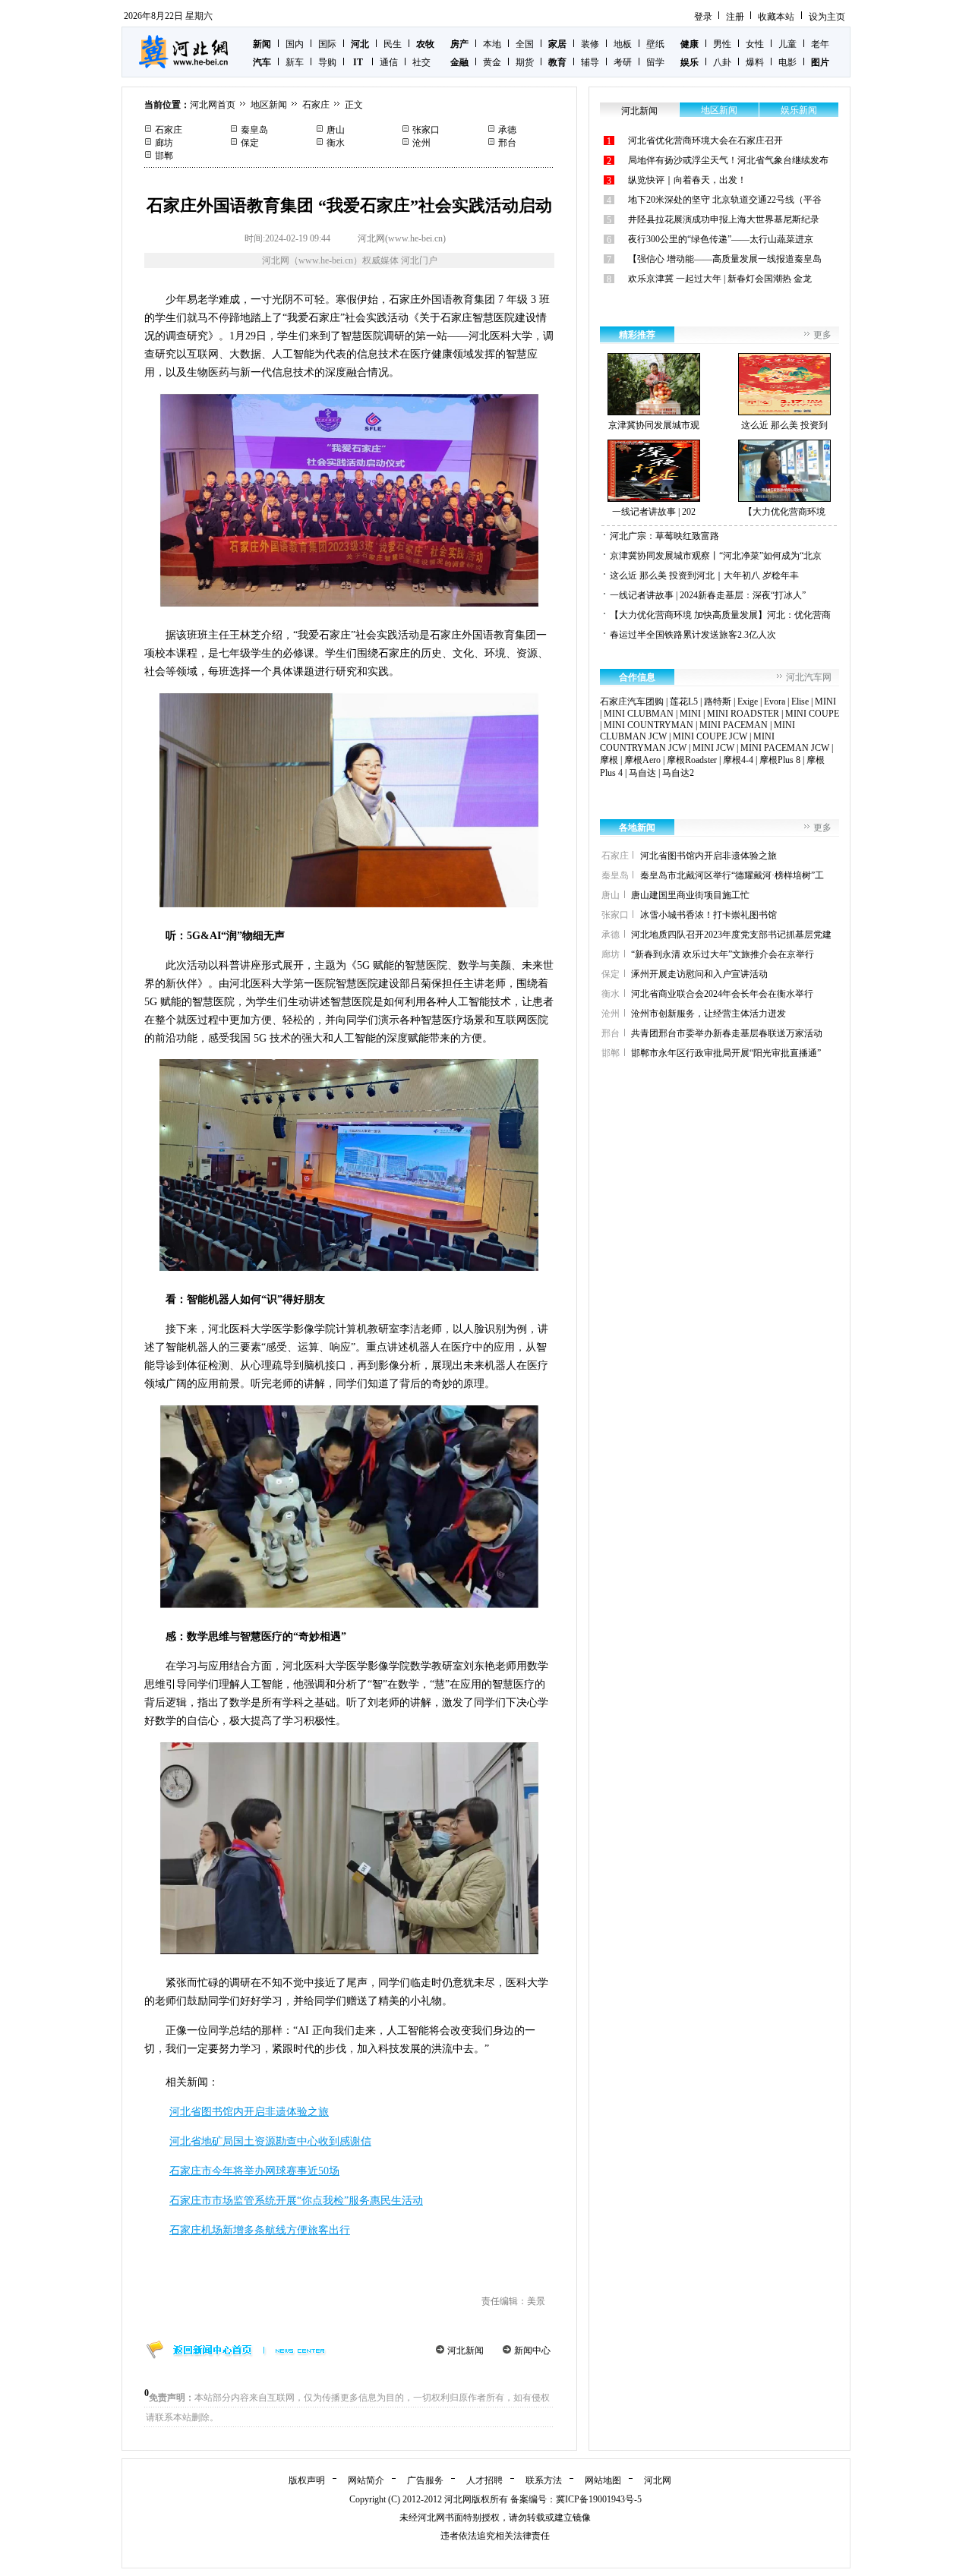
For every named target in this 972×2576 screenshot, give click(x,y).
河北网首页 (213, 105)
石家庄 (316, 105)
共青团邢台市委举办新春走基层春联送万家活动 (727, 1033)
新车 (295, 62)
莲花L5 (684, 702)
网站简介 (366, 2480)
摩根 (609, 760)
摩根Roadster (692, 760)
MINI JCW (713, 748)
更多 (822, 335)
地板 (623, 44)
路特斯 (718, 702)
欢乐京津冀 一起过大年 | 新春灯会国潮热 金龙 (720, 279)
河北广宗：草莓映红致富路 (664, 536)
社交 (421, 62)
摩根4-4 (738, 760)
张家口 (426, 130)
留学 (655, 62)
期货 (525, 62)
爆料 (755, 62)
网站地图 (603, 2480)
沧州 (421, 143)
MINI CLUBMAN (639, 714)
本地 (492, 44)
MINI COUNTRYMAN (649, 725)
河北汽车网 (809, 677)
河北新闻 (465, 2351)
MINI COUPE (812, 714)
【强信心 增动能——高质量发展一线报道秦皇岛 (725, 259)
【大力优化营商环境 (784, 512)
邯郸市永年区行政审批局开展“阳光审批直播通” (726, 1053)
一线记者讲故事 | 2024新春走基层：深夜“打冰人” (708, 595)
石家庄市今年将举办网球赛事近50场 (254, 2171)
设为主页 (827, 17)
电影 (787, 62)
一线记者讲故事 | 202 (654, 512)
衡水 (336, 143)
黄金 (492, 62)
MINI (825, 702)
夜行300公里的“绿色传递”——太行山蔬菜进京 (721, 239)
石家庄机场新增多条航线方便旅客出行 (260, 2230)
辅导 (590, 62)
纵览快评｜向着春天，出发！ (687, 180)
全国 (525, 44)
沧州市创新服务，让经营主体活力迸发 (708, 1014)
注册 (735, 17)
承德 (507, 130)
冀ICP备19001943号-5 (599, 2499)
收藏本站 (776, 17)
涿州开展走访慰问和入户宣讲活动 (699, 974)
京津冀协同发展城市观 (654, 425)
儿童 (787, 44)
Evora (775, 702)
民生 (393, 44)
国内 (295, 44)
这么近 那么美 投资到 (784, 425)
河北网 (658, 2480)
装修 (590, 44)
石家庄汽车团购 (632, 702)
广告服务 (425, 2480)
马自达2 (678, 773)
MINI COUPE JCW (710, 736)
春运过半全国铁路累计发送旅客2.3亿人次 (693, 635)
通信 (389, 62)
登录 (703, 17)
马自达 (642, 773)
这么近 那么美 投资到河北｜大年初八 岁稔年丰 (704, 575)
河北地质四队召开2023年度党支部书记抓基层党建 (731, 935)
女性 (755, 44)
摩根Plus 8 (780, 760)
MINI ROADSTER (743, 714)
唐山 (336, 130)
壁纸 (655, 44)
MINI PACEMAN (734, 725)
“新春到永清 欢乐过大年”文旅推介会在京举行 (723, 954)
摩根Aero (642, 760)
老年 (820, 44)
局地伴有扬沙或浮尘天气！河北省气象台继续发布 (728, 160)
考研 (623, 62)
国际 (327, 44)
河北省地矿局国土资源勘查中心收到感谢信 (270, 2141)
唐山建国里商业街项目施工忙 (690, 895)
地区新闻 (269, 105)
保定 (250, 143)
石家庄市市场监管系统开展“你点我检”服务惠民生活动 (296, 2201)
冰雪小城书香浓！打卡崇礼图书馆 (708, 915)
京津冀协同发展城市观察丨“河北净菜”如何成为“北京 (716, 556)
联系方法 (544, 2480)
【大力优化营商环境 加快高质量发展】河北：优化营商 (720, 615)
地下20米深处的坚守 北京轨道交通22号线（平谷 (725, 200)
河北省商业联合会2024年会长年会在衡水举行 (722, 994)
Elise (800, 702)
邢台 (507, 143)
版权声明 (307, 2480)
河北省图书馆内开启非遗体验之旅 (249, 2112)
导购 (327, 62)
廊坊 (164, 143)
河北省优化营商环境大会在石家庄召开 (705, 140)
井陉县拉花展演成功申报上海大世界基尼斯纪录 (724, 219)
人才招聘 (484, 2480)
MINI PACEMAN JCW (785, 748)
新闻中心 (532, 2351)
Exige (748, 702)
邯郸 (164, 156)
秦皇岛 (254, 130)
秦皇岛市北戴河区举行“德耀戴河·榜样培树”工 (732, 875)
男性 (722, 44)
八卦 (722, 62)
